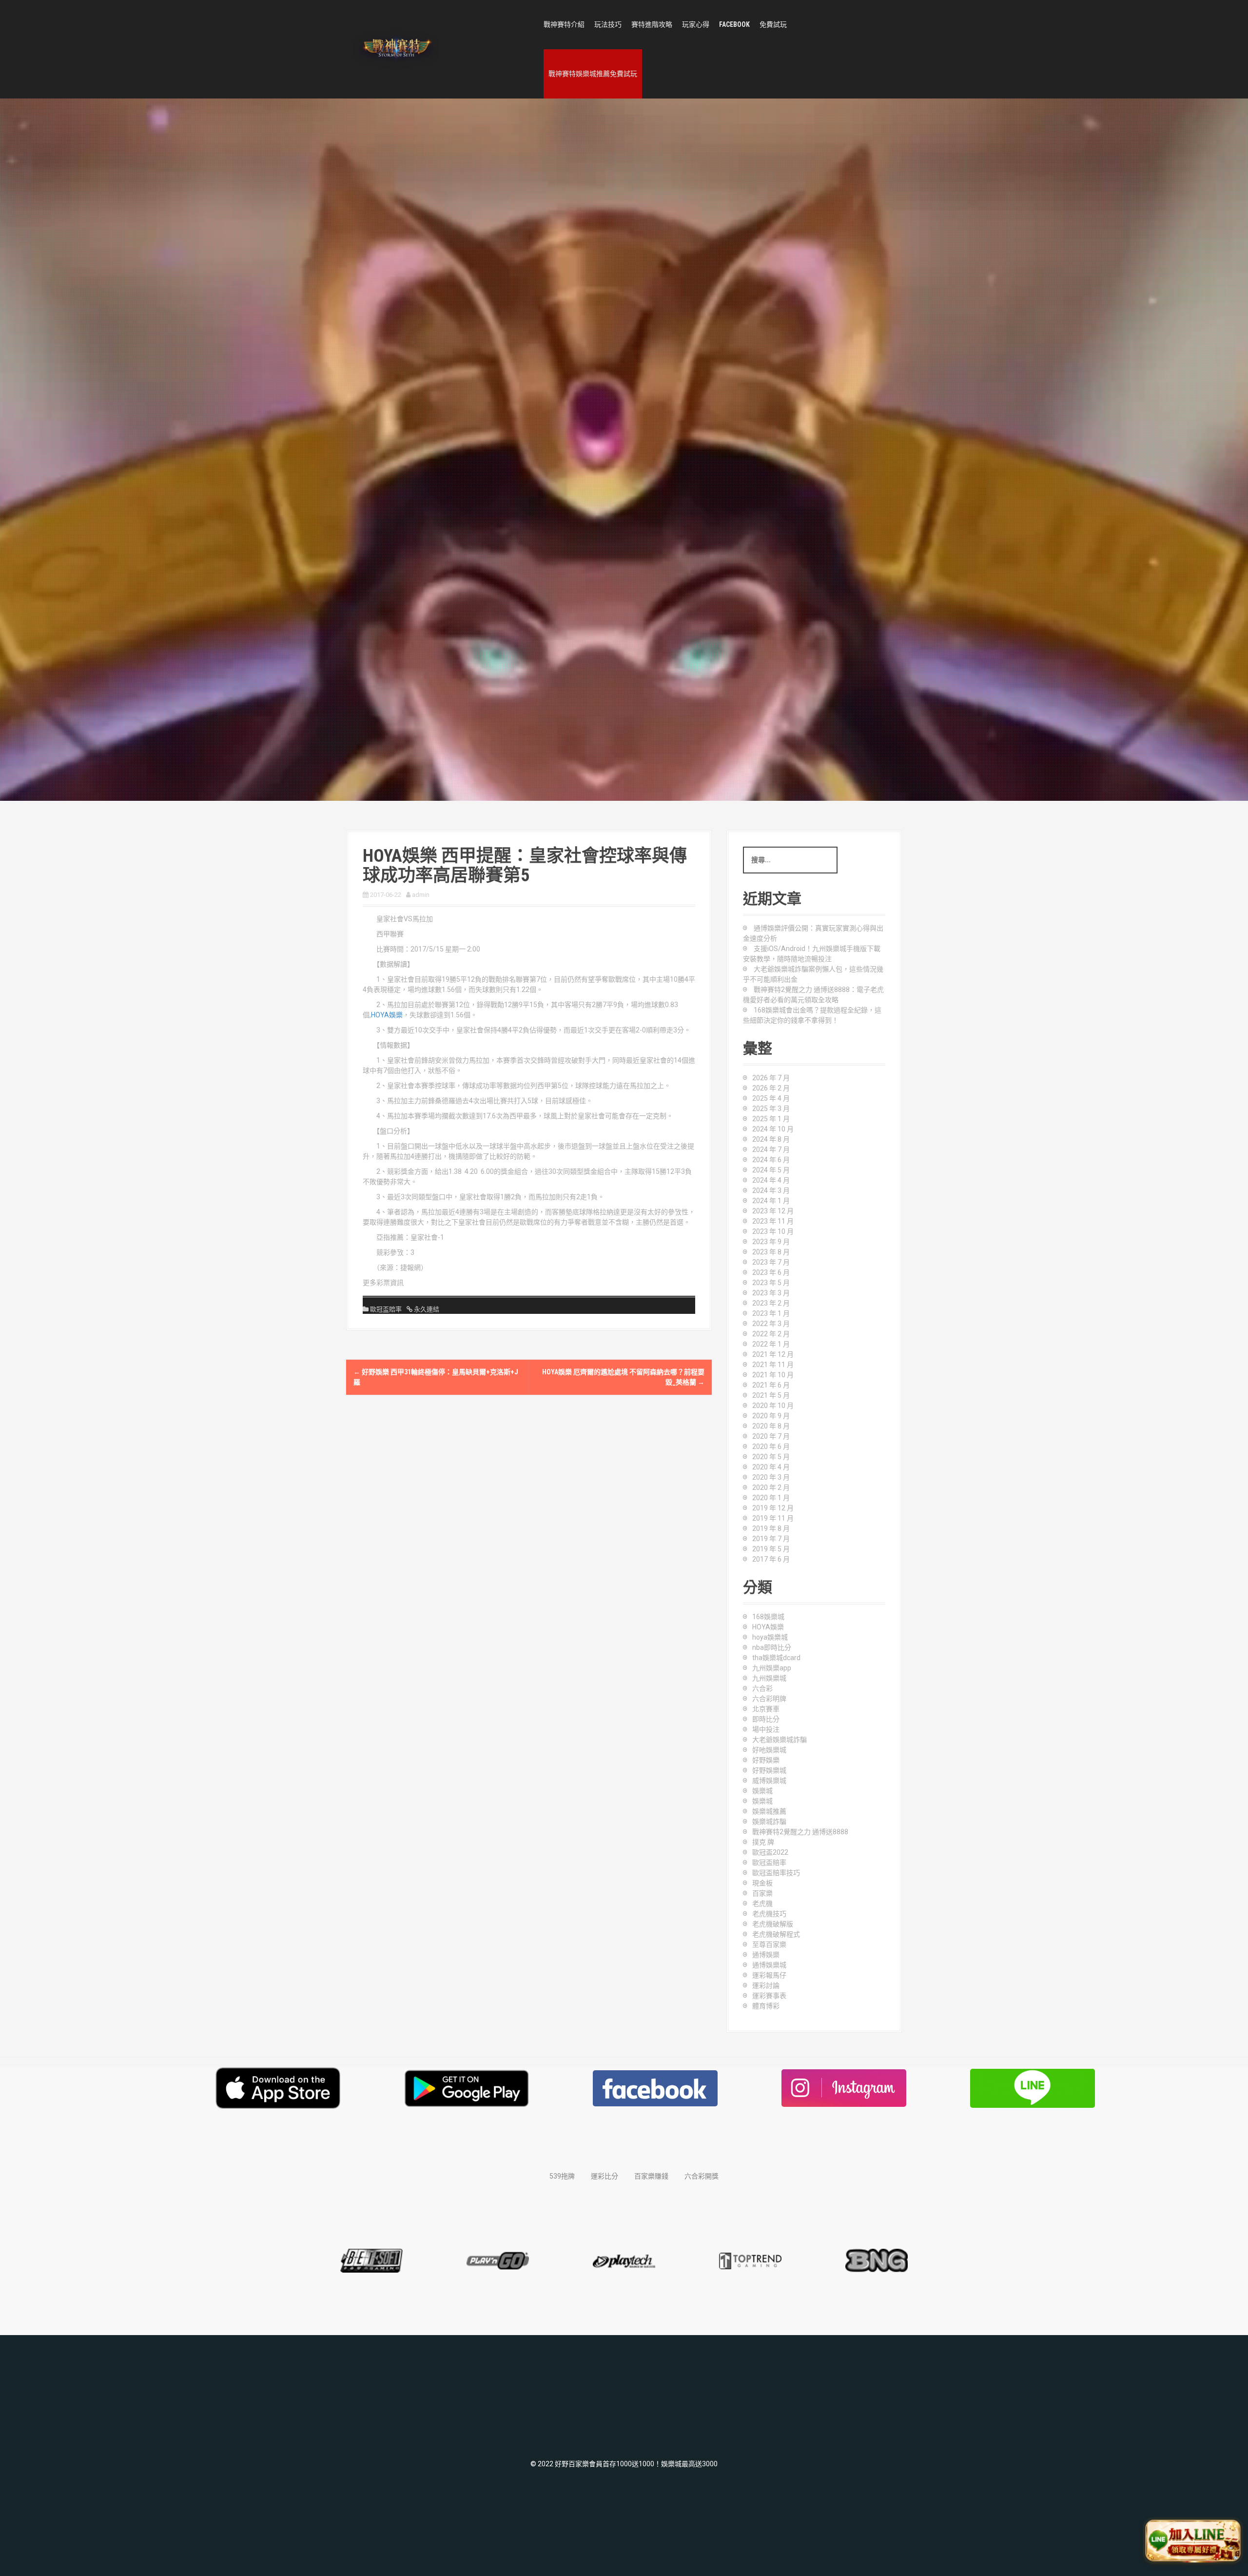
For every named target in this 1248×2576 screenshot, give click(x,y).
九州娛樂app (772, 1668)
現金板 (762, 1883)
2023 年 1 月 (771, 1313)
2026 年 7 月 (771, 1078)
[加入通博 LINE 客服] (1193, 2541)
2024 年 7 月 (771, 1149)
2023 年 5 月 (771, 1283)
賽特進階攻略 (652, 24)
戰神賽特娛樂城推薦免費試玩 (593, 74)
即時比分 (766, 1719)
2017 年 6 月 (771, 1559)
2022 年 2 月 (771, 1334)
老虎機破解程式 (776, 1934)
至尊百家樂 (769, 1944)
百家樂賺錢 (651, 2176)
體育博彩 (766, 2006)
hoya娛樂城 (770, 1637)
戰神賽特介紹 (564, 24)
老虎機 (762, 1903)
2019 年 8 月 (771, 1528)
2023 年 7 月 (771, 1262)
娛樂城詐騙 (769, 1822)
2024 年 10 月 (773, 1129)
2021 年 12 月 (773, 1354)
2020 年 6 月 (771, 1447)
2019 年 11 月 (773, 1518)
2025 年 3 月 (771, 1109)
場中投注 (766, 1729)
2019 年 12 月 (773, 1508)
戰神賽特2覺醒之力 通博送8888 (800, 1832)
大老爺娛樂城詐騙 (780, 1740)
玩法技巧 (608, 24)
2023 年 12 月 (773, 1211)
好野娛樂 (766, 1760)
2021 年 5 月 (771, 1395)
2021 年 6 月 (771, 1385)
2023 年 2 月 (771, 1303)
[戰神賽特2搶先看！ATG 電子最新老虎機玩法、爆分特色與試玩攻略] (396, 49)
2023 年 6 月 (771, 1272)
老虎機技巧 (769, 1914)
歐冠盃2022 (770, 1852)
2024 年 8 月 (771, 1139)
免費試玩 (773, 24)
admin (421, 895)
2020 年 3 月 (771, 1477)
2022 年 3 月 (771, 1324)
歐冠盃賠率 (386, 1309)
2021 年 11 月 (773, 1365)
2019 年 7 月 (771, 1539)
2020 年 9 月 (771, 1416)
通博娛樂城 (769, 1965)
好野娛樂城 (769, 1770)
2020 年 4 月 (771, 1467)
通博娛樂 (766, 1955)
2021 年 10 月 (773, 1375)
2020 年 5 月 (771, 1457)
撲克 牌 (763, 1842)
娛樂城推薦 (769, 1811)
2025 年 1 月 (771, 1119)
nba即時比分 (772, 1647)
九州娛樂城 (769, 1678)
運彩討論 (766, 1985)
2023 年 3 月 (771, 1293)
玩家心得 (696, 24)
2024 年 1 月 (771, 1201)
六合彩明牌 (769, 1699)
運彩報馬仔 (769, 1975)
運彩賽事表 (769, 1996)
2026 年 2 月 (771, 1088)
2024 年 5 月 (771, 1170)
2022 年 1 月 (771, 1344)
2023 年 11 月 (773, 1221)
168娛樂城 (768, 1617)
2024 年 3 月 (771, 1190)
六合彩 (762, 1688)
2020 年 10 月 (773, 1406)
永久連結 (426, 1309)
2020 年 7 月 (771, 1436)
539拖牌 (562, 2176)
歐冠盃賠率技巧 (776, 1873)
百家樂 (762, 1893)
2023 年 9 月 (771, 1242)
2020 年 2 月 (771, 1487)
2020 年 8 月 (771, 1426)
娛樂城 (762, 1791)
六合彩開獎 (702, 2176)
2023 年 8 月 (771, 1252)
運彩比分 (604, 2176)
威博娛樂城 (769, 1781)
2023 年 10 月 (773, 1231)
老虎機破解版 (773, 1924)
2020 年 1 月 (771, 1498)
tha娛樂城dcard (776, 1658)
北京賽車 (766, 1709)
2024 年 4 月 (771, 1180)
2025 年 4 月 (771, 1098)
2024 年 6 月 (771, 1160)
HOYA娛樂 (387, 1015)
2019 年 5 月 (771, 1549)
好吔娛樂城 (769, 1750)
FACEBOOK (734, 24)
